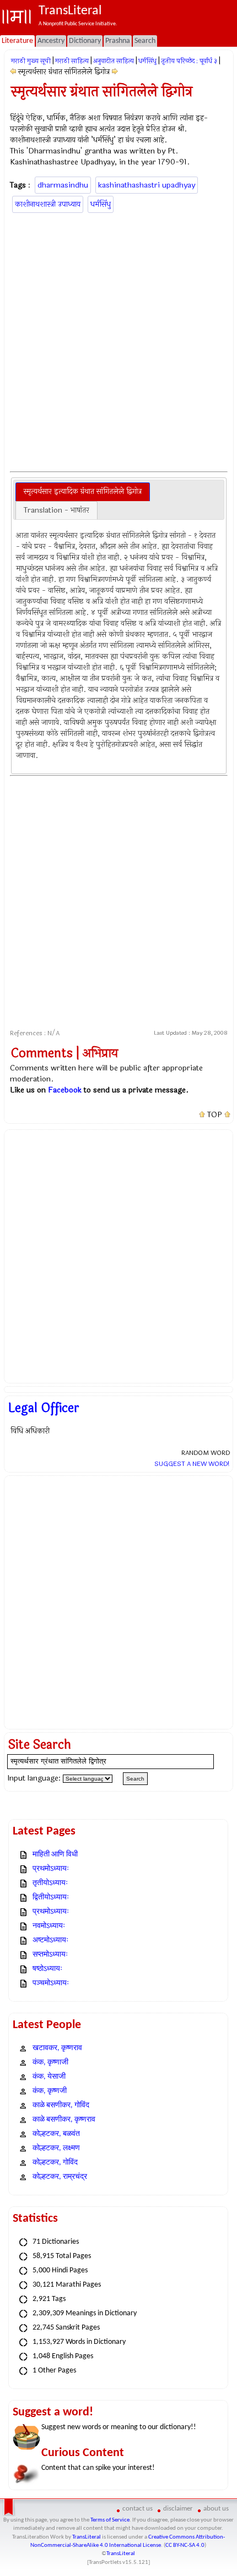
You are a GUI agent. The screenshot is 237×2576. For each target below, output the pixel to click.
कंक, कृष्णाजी (50, 2063)
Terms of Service (110, 2520)
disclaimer (178, 2509)
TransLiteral (87, 2537)
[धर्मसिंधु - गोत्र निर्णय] (115, 72)
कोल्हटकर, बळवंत (56, 2134)
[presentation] (83, 492)
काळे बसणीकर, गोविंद (61, 2105)
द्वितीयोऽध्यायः (51, 1897)
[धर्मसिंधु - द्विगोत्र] (13, 72)
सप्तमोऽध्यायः (50, 1955)
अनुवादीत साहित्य (114, 61)
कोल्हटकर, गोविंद (55, 2163)
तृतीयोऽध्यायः (50, 1883)
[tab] (83, 492)
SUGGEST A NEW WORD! (192, 1464)
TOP (215, 1115)
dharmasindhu (63, 185)
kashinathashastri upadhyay (147, 185)
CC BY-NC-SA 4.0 (185, 2545)
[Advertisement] (118, 340)
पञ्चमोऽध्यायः (51, 1983)
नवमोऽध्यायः (49, 1926)
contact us (138, 2509)
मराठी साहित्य (72, 61)
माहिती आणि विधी (55, 1855)
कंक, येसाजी (49, 2077)
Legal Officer (44, 1408)
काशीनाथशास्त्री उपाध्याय (48, 204)
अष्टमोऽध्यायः (50, 1940)
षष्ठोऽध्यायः (47, 1969)
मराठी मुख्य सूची (31, 61)
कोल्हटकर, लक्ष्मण (56, 2148)
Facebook (65, 1090)
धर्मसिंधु (147, 61)
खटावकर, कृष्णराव (57, 2048)
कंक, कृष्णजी (50, 2091)
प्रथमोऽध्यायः (51, 1869)
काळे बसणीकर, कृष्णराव (64, 2120)
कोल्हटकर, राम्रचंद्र (60, 2177)
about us (216, 2509)
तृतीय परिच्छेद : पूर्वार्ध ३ (189, 61)
